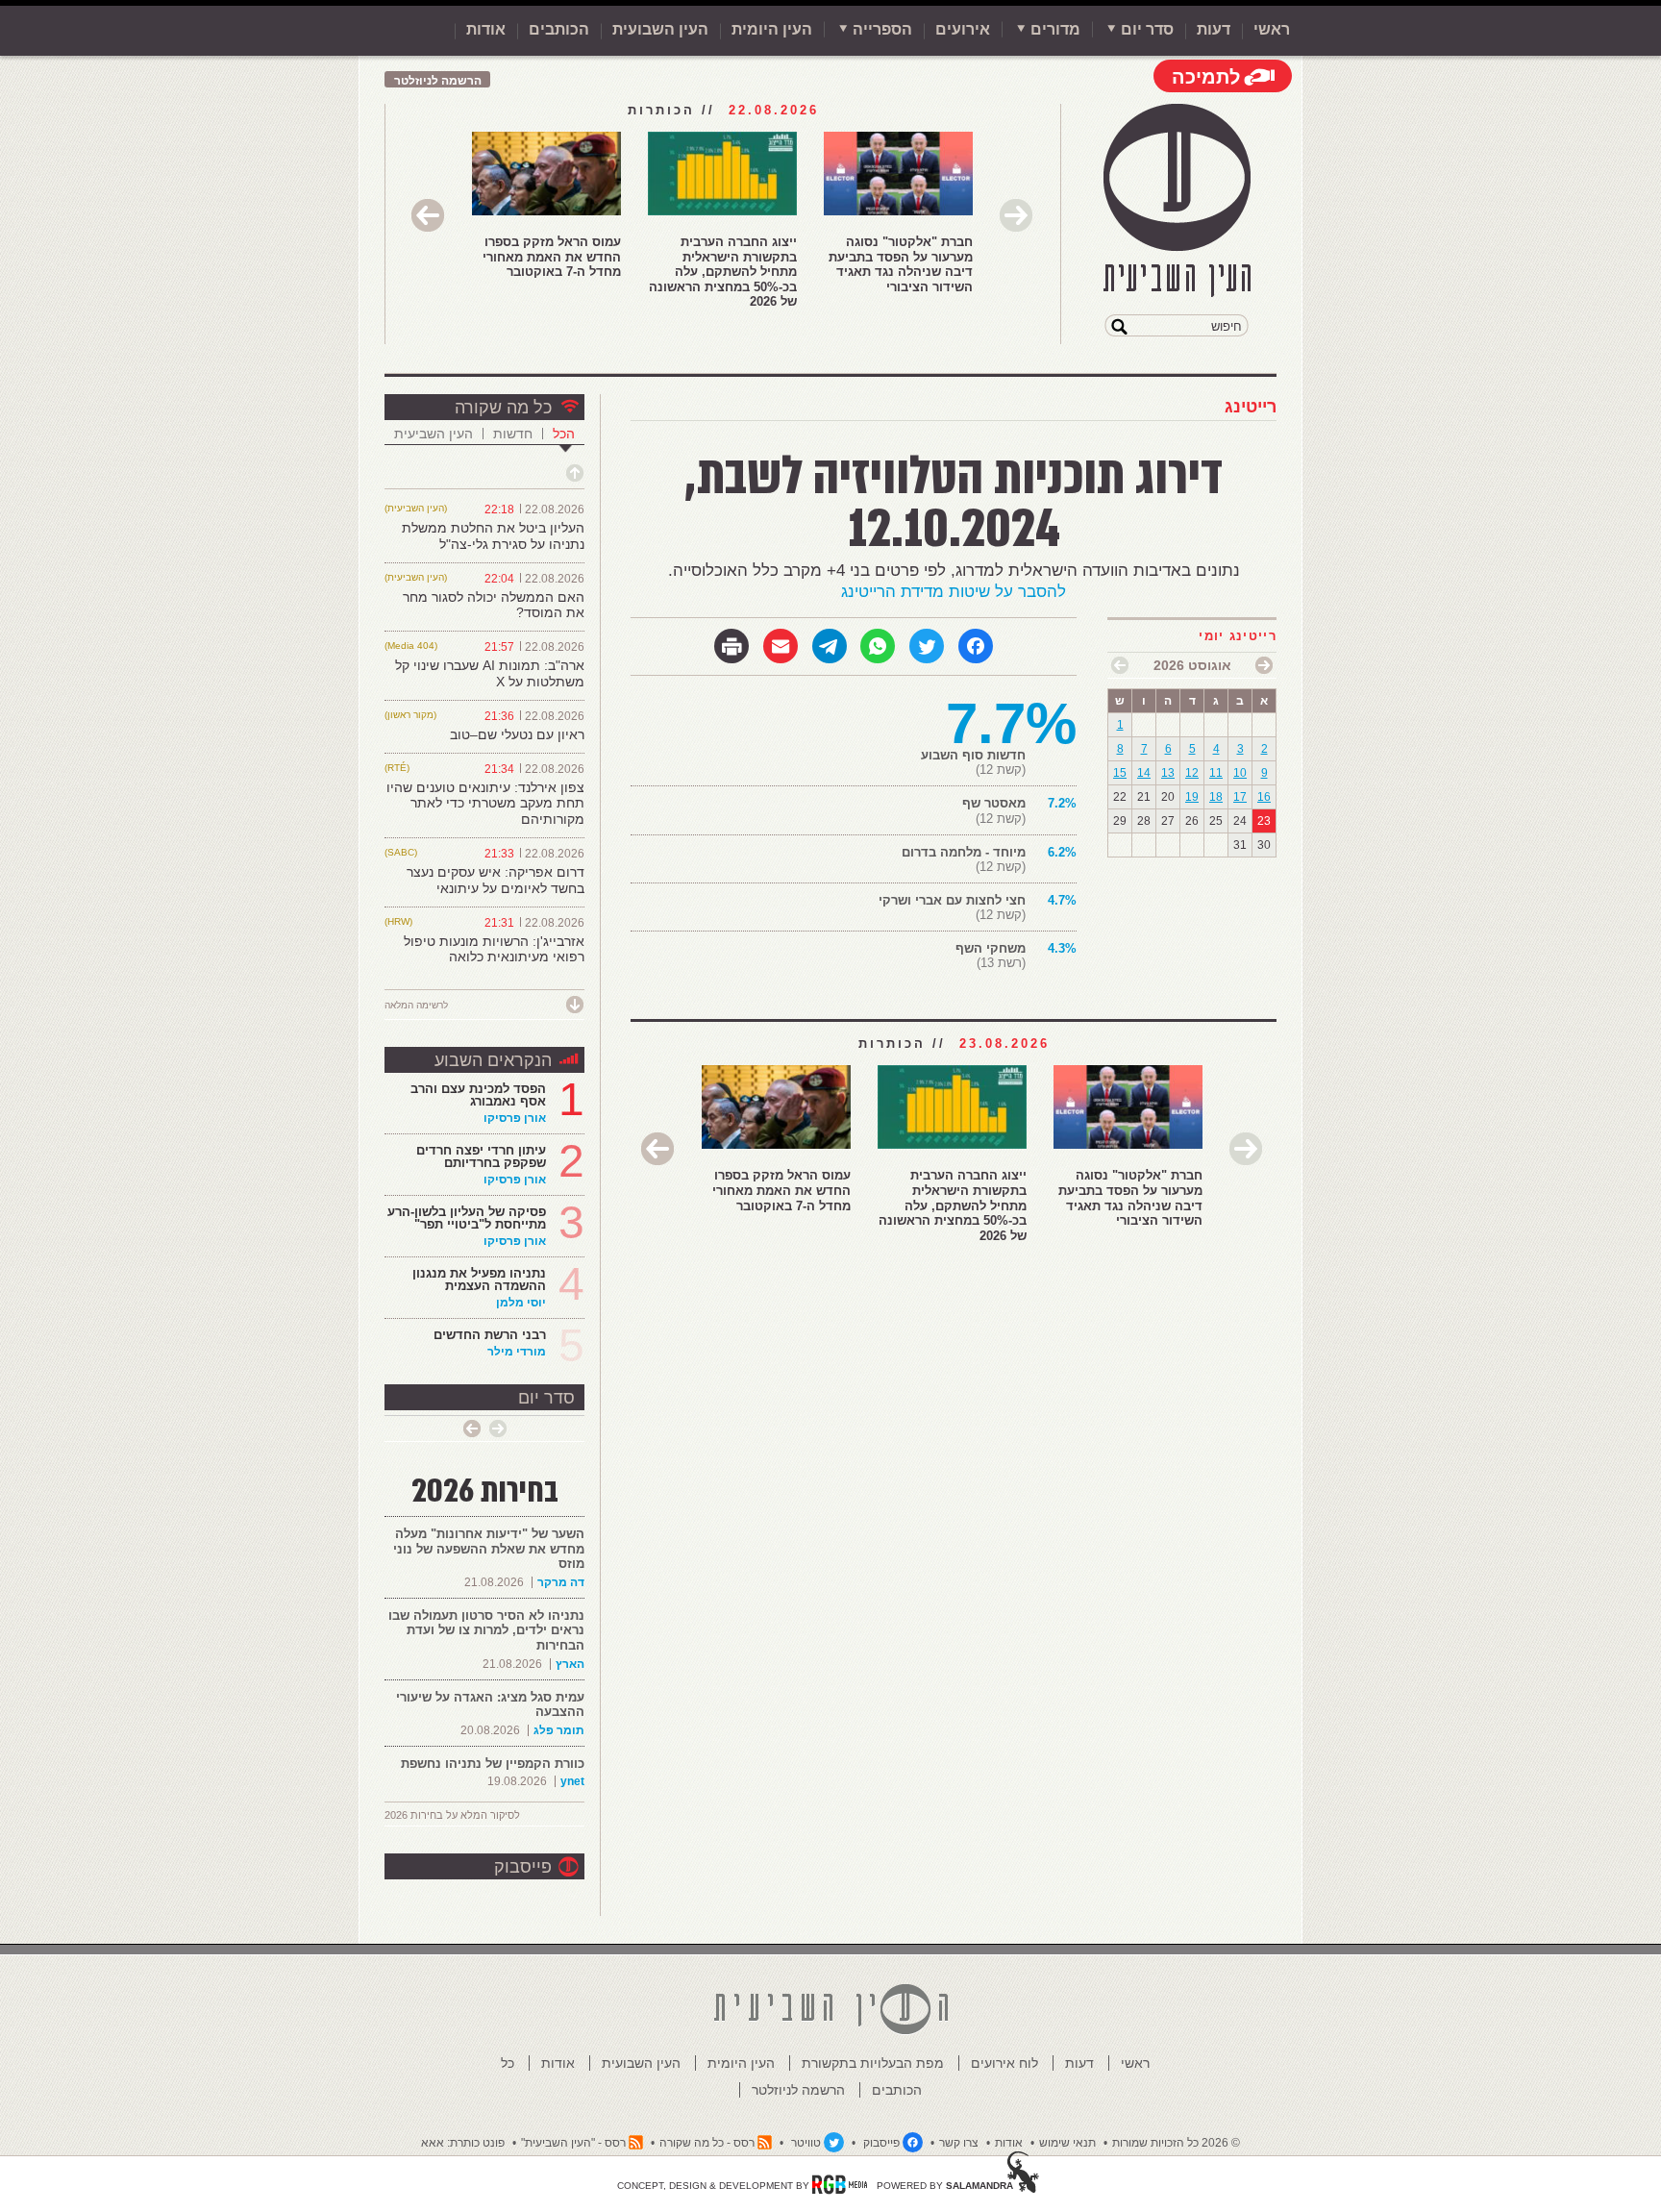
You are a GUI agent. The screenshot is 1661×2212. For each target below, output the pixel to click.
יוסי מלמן (521, 1303)
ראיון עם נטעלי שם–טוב (517, 734)
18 (1216, 797)
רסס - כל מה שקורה (707, 2143)
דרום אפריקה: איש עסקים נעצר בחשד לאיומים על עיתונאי (496, 880)
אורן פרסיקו (515, 1118)
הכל (564, 434)
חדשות (513, 434)
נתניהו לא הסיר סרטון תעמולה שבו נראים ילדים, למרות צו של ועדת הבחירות (486, 1630)
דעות (1214, 29)
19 (1192, 797)
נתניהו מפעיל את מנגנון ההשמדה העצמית (479, 1280)
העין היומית (772, 29)
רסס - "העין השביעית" (573, 2143)
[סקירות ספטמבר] (1120, 665)
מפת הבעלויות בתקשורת (873, 2063)
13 (1168, 773)
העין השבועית (660, 29)
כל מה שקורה (503, 408)
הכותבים (559, 29)
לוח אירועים (1004, 2063)
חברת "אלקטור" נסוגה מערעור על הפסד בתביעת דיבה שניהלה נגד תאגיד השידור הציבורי (901, 264)
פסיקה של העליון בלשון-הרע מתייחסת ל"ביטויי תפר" (467, 1218)
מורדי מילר (517, 1352)
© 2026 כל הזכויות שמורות (1176, 2143)
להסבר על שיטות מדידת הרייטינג (954, 592)
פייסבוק (523, 1867)
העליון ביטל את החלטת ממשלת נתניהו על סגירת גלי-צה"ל (493, 536)
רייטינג (1251, 407)
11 (1216, 773)
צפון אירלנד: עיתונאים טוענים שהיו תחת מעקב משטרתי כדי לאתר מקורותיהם (485, 804)
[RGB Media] (840, 2184)
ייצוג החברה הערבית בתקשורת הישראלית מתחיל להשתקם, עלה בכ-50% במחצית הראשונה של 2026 (723, 272)
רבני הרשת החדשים (488, 1335)
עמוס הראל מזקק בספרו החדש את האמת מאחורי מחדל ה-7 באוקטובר (552, 257)
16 (1264, 797)
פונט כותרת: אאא (463, 2143)
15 (1120, 773)
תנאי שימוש (1067, 2143)
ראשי (1272, 29)
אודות (486, 29)
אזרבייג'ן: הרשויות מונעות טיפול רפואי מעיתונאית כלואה (494, 949)
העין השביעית (434, 434)
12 (1192, 773)
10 (1240, 773)
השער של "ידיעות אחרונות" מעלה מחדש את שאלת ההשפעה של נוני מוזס (489, 1549)
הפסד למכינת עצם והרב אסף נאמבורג (478, 1095)
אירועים (963, 29)
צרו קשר (959, 2143)
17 (1240, 797)
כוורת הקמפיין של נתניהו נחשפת (493, 1764)
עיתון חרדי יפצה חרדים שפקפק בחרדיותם (481, 1156)
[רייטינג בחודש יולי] (1264, 665)
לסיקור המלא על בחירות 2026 (452, 1815)
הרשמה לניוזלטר (438, 81)
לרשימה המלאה (416, 1005)
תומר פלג (559, 1730)
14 (1144, 773)
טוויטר (806, 2143)
